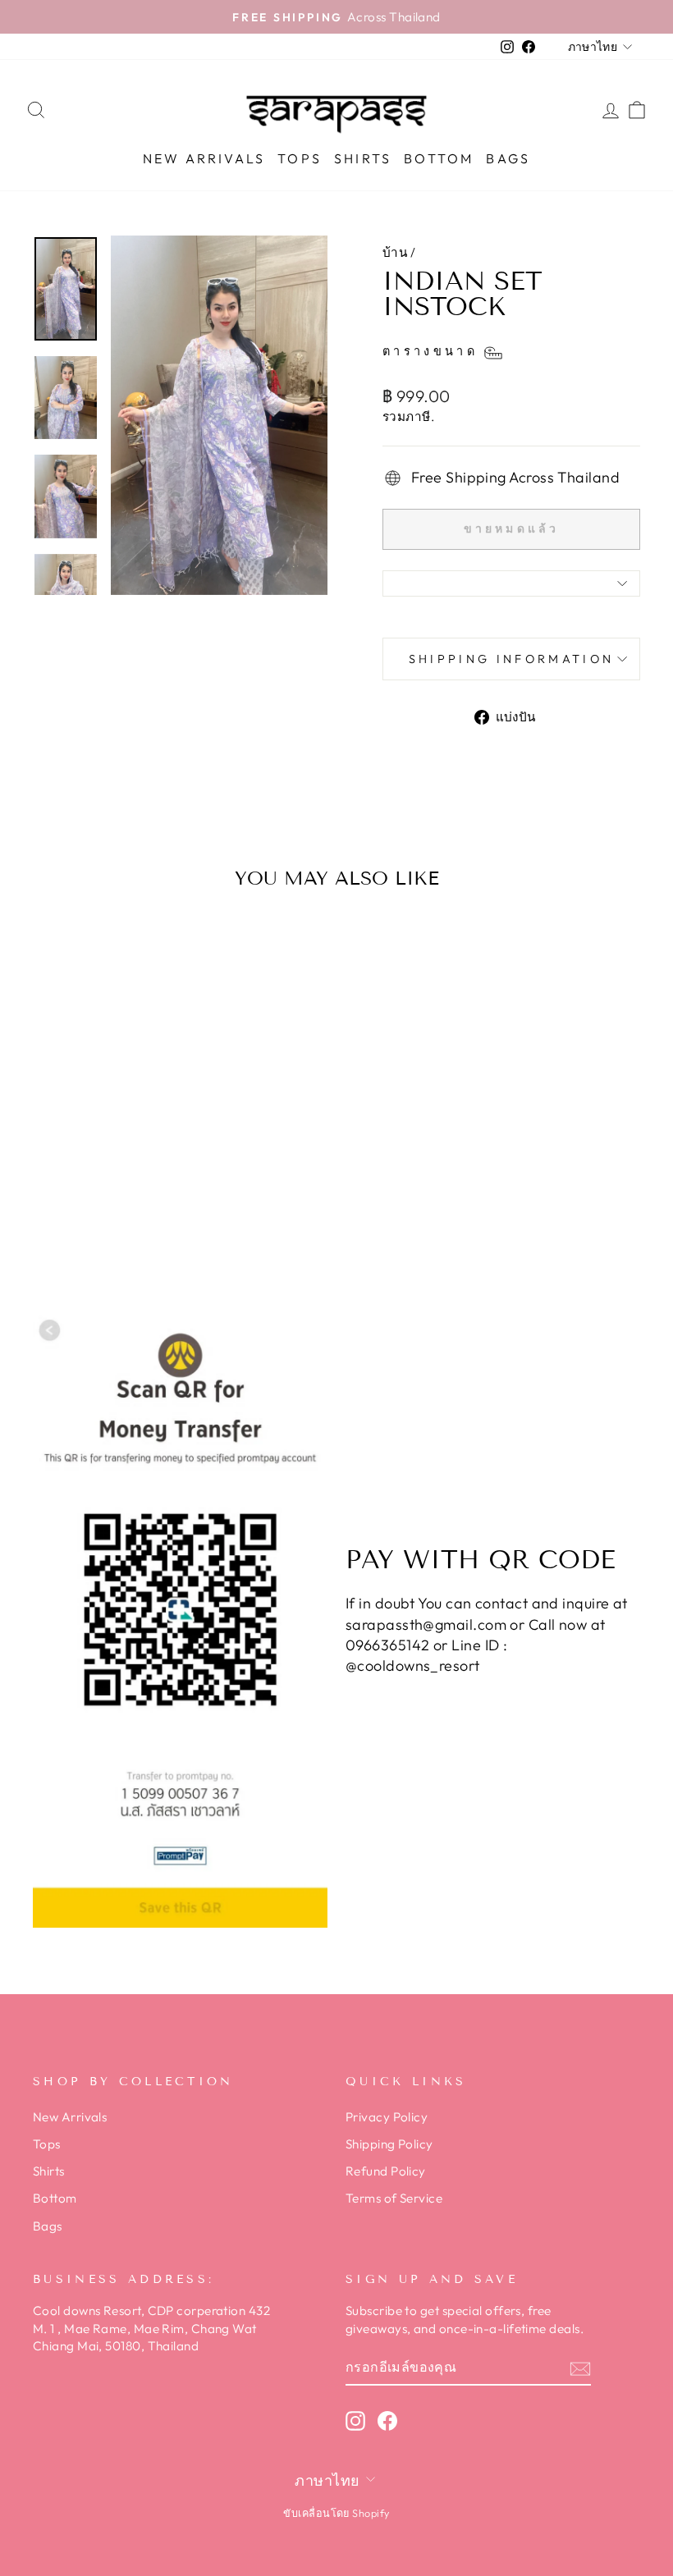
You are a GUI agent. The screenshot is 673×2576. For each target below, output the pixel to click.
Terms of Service (394, 2198)
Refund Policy (386, 2171)
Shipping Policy (389, 2144)
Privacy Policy (387, 2117)
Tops (300, 158)
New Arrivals (204, 158)
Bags (508, 158)
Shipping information (511, 659)
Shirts (363, 158)
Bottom (439, 158)
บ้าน (395, 252)
